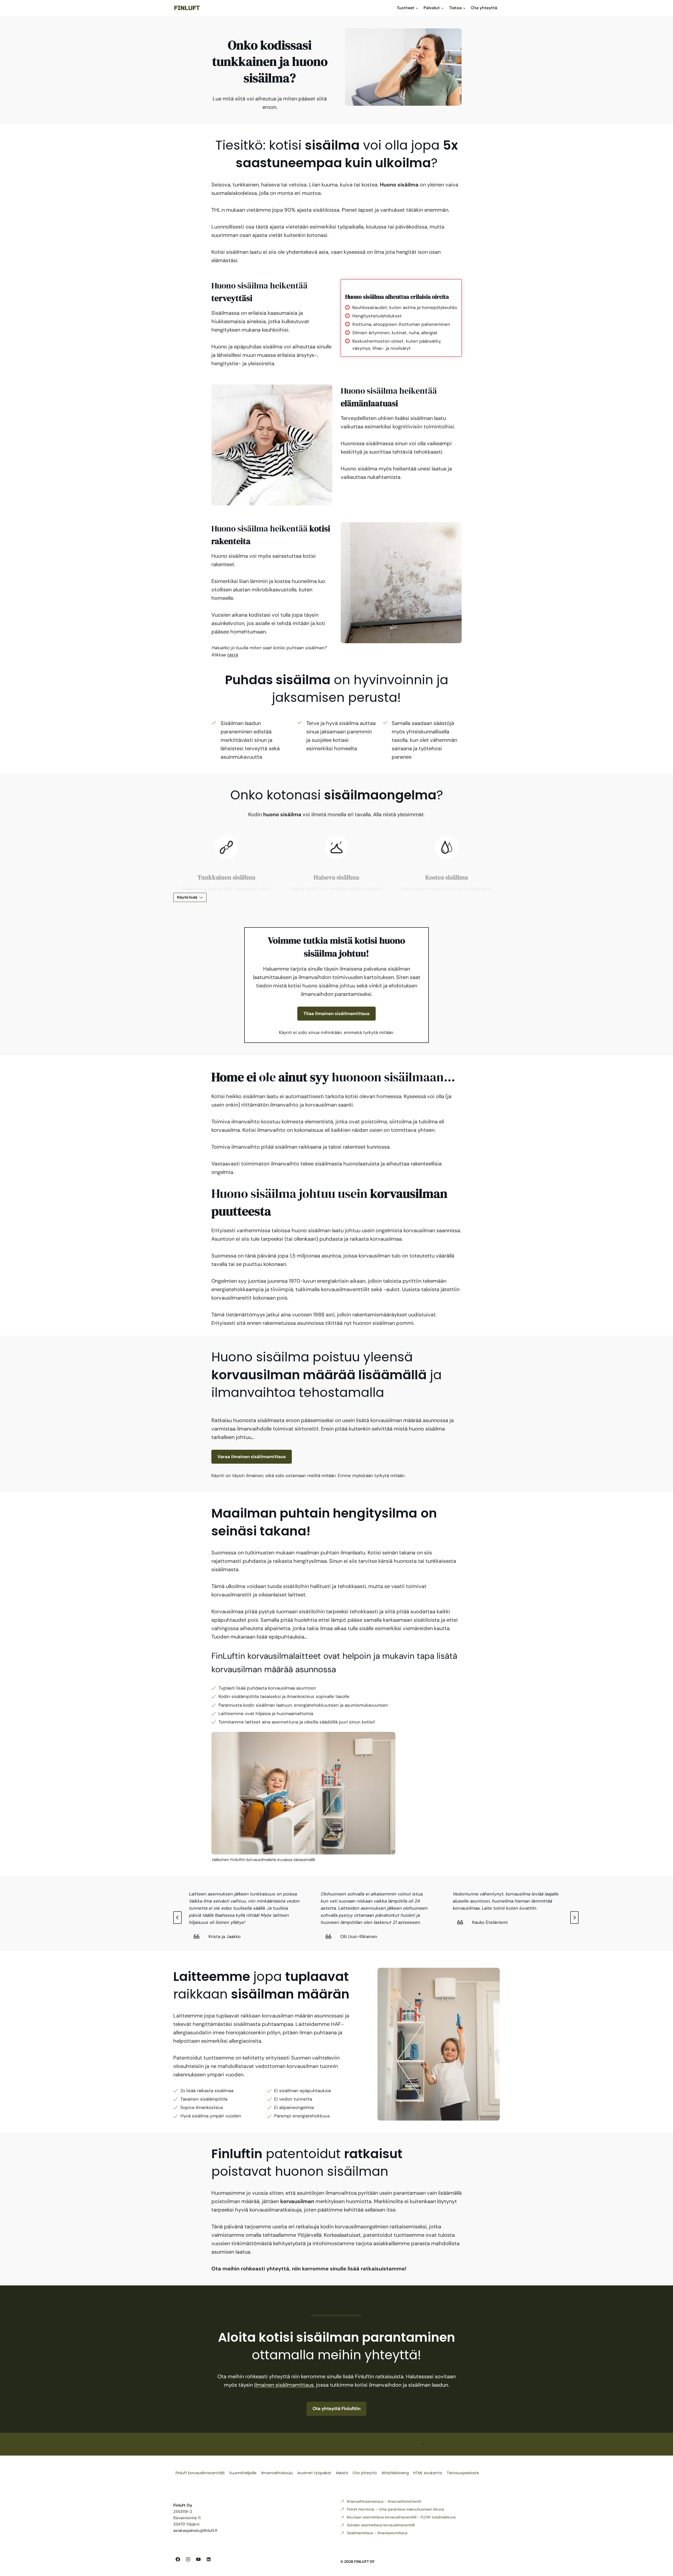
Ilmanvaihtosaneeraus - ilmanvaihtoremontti (384, 2501)
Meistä (342, 2473)
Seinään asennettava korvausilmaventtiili (381, 2525)
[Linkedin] (208, 2559)
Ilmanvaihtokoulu (277, 2473)
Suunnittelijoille (243, 2473)
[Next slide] (574, 1918)
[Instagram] (188, 2559)
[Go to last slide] (177, 1918)
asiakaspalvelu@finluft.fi (195, 2531)
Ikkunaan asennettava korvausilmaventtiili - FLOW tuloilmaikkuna (401, 2517)
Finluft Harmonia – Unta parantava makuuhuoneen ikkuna (395, 2509)
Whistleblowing (395, 2473)
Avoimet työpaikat (314, 2473)
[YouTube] (198, 2559)
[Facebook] (178, 2559)
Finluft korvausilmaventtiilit (200, 2473)
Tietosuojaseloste (463, 2473)
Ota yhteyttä (484, 8)
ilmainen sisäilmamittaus (284, 2385)
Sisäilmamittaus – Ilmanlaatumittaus (377, 2533)
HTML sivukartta (428, 2473)
